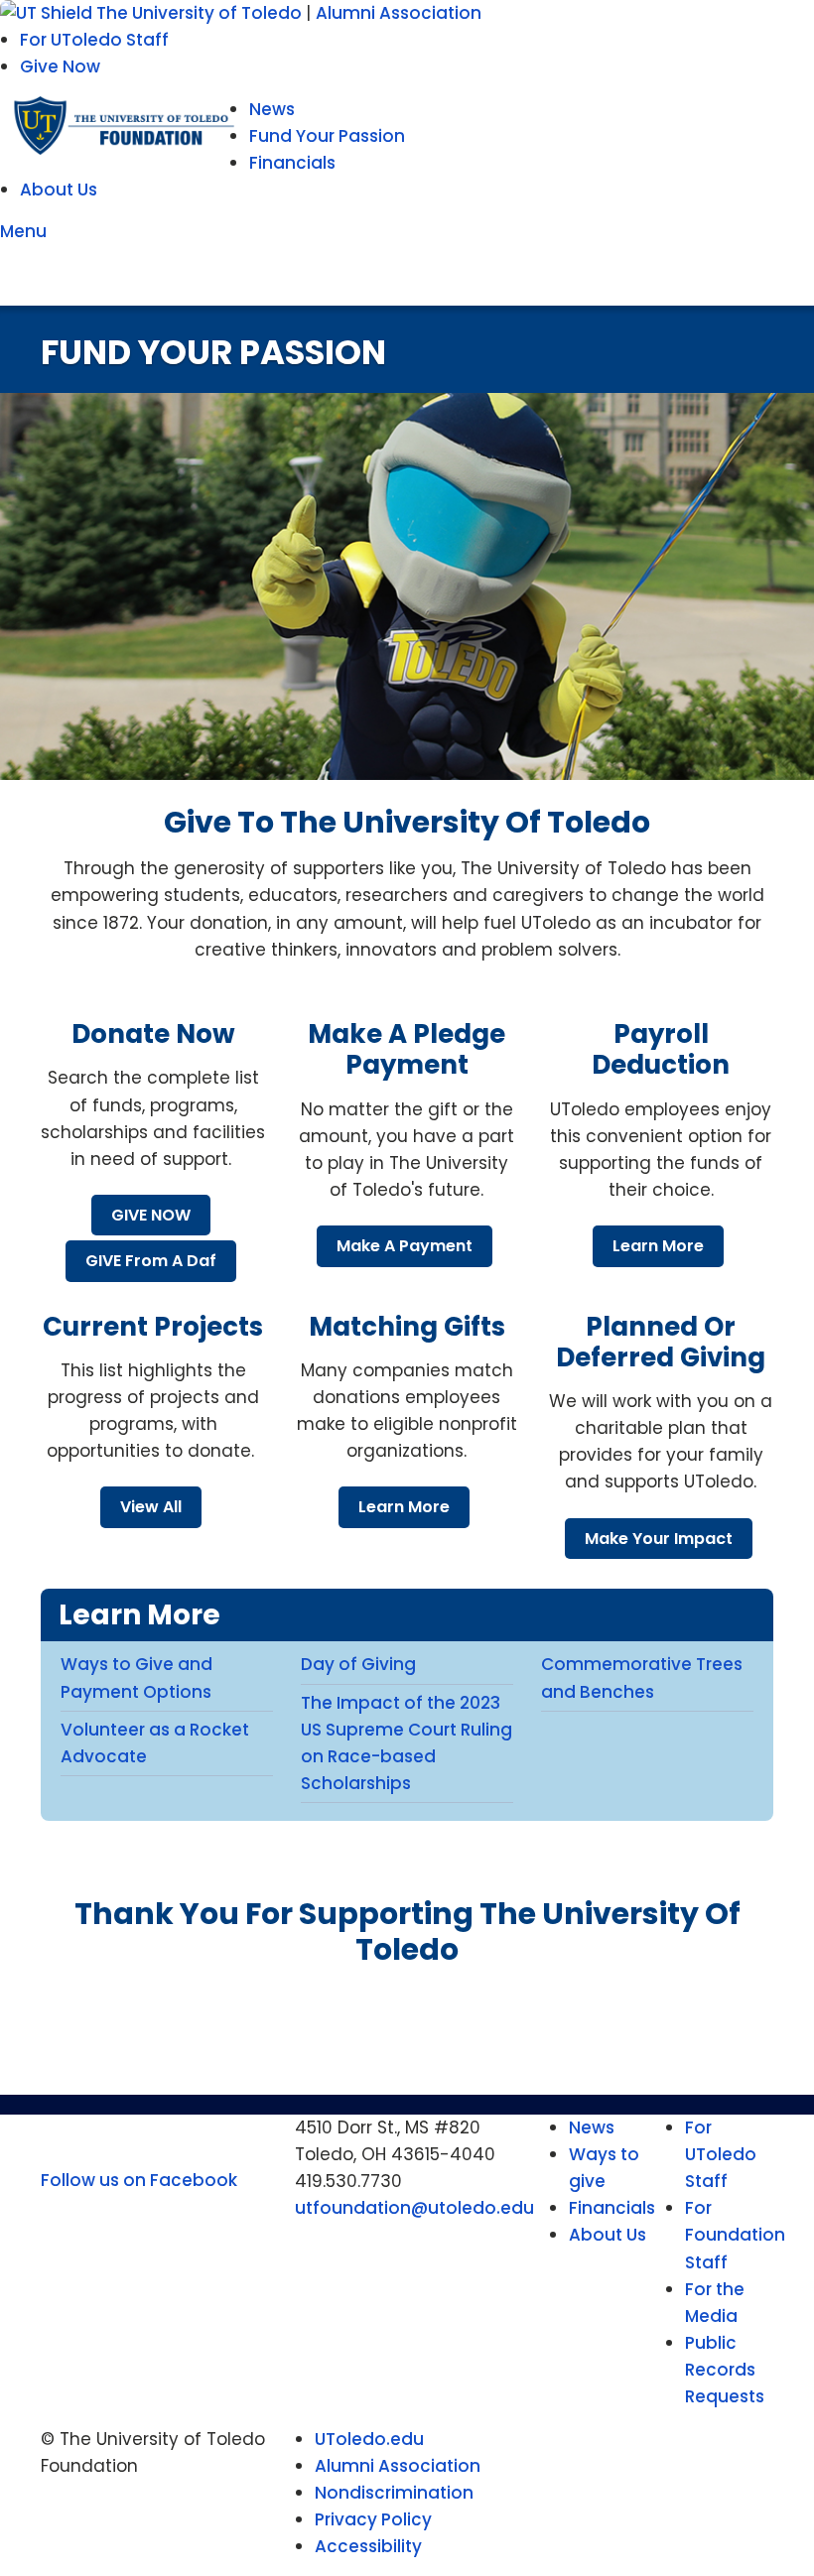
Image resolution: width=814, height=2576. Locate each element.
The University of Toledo (201, 13)
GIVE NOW (151, 1215)
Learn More (658, 1246)
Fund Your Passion (327, 136)
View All (151, 1507)
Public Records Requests (725, 2370)
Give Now (60, 66)
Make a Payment (405, 1246)
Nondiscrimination (394, 2493)
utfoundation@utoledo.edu (414, 2208)
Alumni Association (399, 13)
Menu (27, 231)
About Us (59, 190)
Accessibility (368, 2546)
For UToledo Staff (94, 40)
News (272, 109)
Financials (292, 163)
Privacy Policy (373, 2519)
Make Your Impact (659, 1539)
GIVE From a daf (151, 1261)
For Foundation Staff (735, 2235)
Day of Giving (358, 1664)
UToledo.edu (369, 2439)
